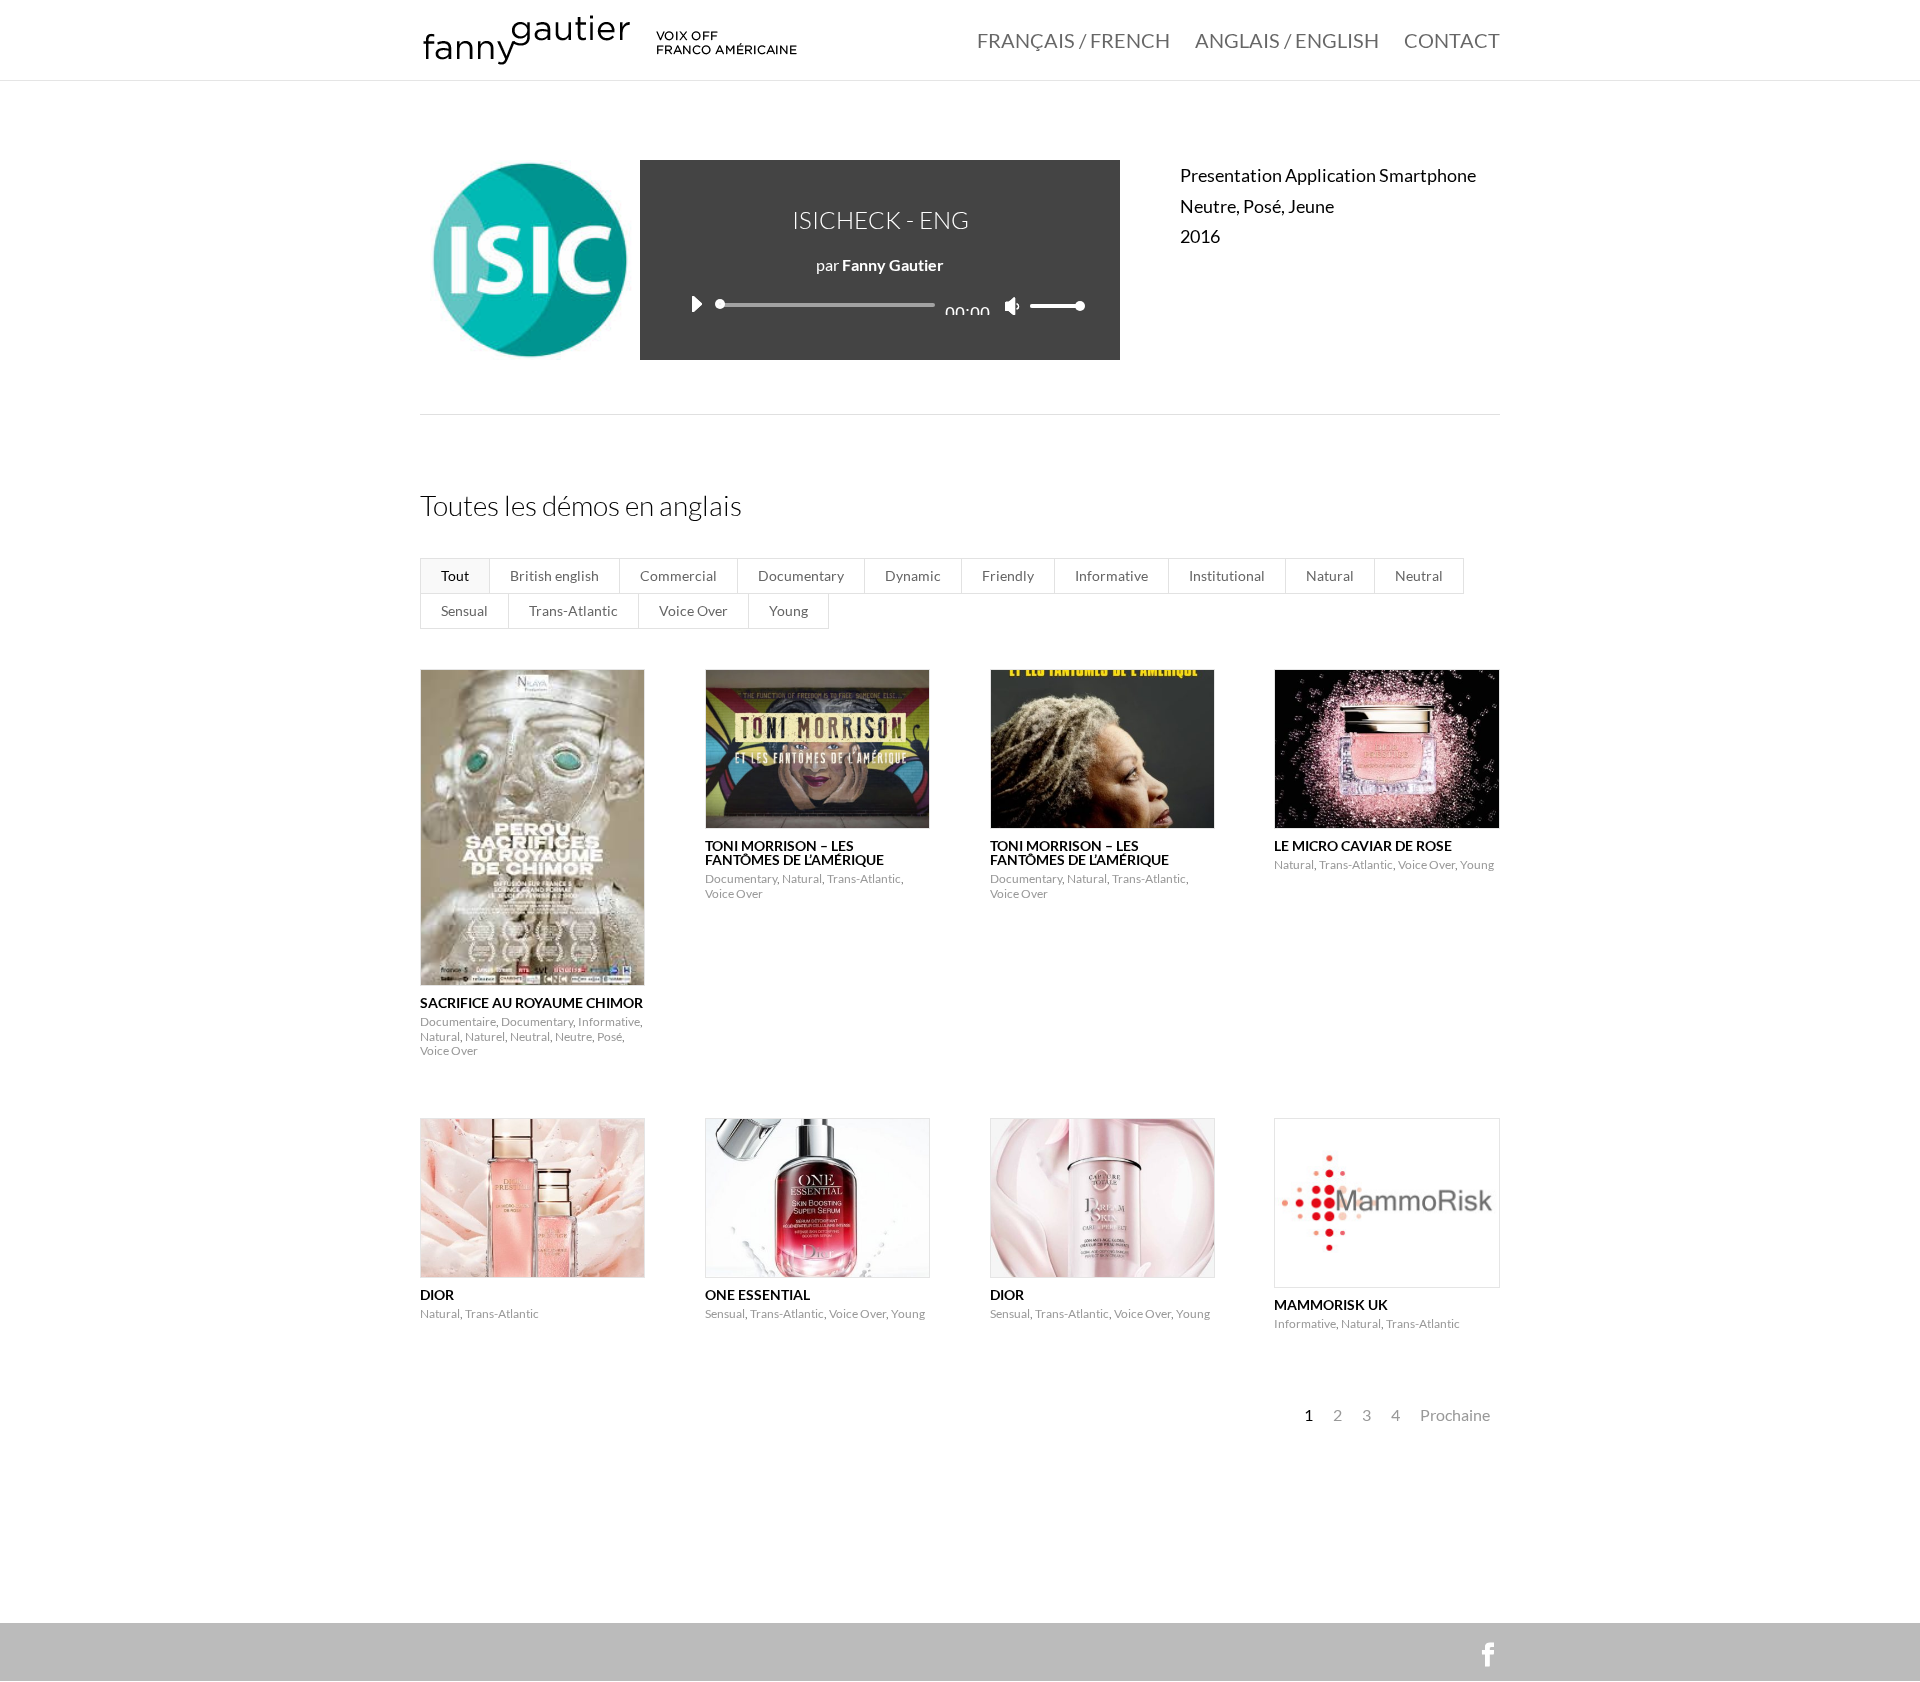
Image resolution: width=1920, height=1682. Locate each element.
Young (788, 610)
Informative (1111, 575)
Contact (1452, 42)
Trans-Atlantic (573, 610)
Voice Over (693, 610)
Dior (437, 1294)
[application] (880, 305)
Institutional (1227, 575)
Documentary (801, 575)
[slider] (1052, 305)
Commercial (678, 575)
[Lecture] (696, 304)
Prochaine (1455, 1414)
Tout (455, 575)
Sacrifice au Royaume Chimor (531, 1002)
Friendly (1008, 575)
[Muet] (1012, 306)
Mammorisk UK (1331, 1304)
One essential (757, 1294)
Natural (1330, 575)
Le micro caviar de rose (1363, 845)
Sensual (464, 610)
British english (554, 575)
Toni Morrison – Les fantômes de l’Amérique (794, 852)
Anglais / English (1287, 42)
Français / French (1073, 42)
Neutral (1419, 575)
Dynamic (913, 575)
